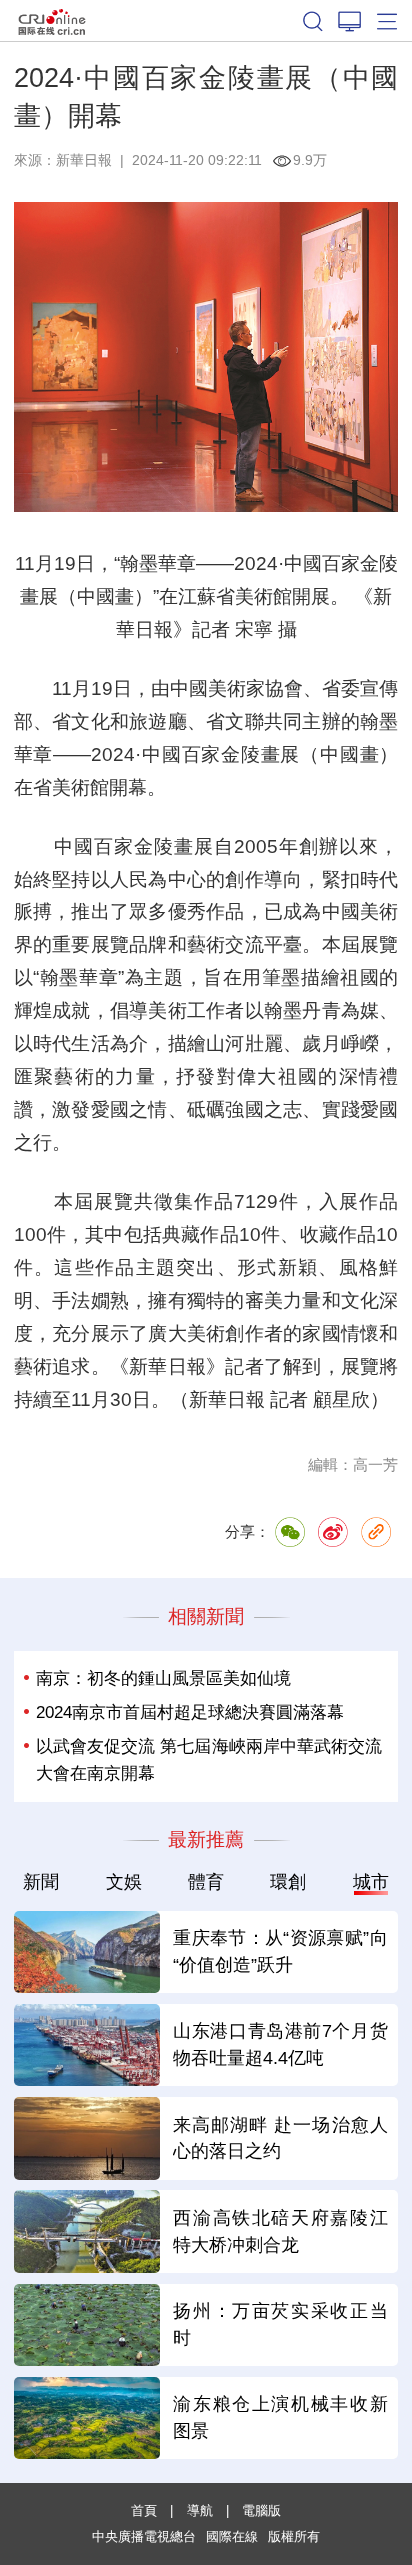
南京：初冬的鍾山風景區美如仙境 (163, 1678)
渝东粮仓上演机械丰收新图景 (280, 2417)
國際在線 (52, 20)
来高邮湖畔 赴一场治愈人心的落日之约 (280, 2138)
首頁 (144, 2510)
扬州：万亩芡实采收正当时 (280, 2324)
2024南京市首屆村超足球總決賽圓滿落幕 (190, 1712)
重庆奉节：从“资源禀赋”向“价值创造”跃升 (280, 1951)
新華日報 (84, 160)
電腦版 (261, 2510)
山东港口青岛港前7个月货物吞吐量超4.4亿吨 (280, 2044)
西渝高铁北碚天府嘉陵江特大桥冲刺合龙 (280, 2231)
